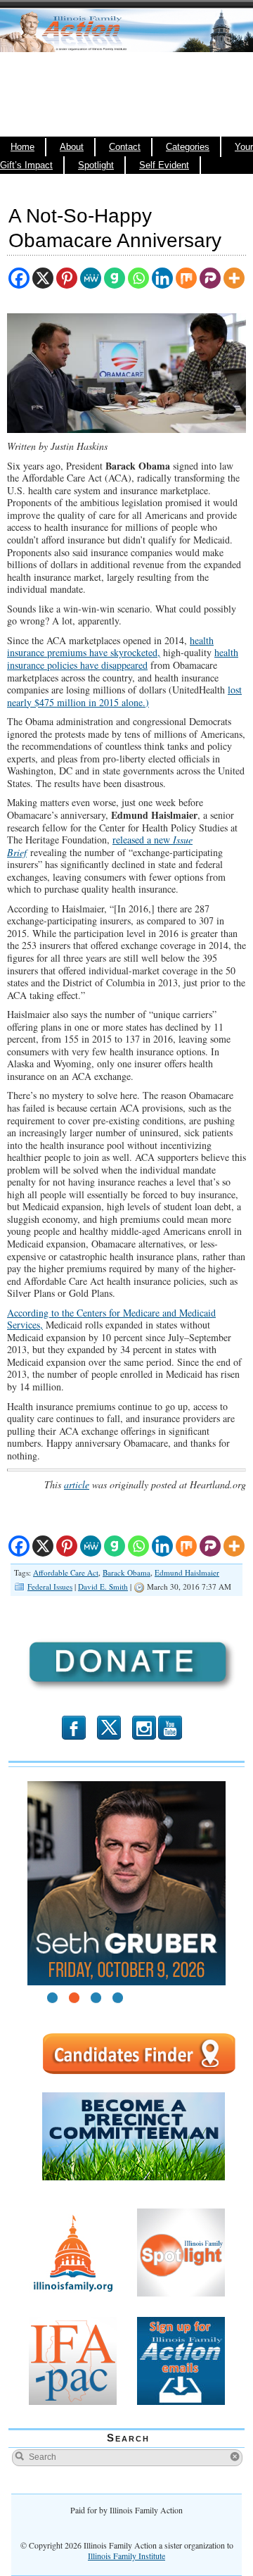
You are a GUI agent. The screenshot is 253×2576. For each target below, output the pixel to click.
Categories (188, 147)
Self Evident (164, 165)
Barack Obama (126, 1572)
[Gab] (115, 278)
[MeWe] (91, 278)
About (72, 147)
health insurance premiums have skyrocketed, (110, 647)
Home (22, 147)
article (77, 1484)
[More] (234, 278)
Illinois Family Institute (126, 2556)
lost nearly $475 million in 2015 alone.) (124, 696)
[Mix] (186, 278)
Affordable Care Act (66, 1572)
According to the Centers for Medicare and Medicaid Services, (111, 1319)
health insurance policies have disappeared (123, 659)
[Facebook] (19, 278)
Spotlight (96, 165)
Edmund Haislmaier (187, 1572)
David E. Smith (103, 1587)
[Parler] (210, 278)
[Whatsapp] (138, 278)
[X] (43, 278)
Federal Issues (50, 1587)
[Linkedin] (162, 278)
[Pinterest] (67, 278)
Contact (125, 147)
